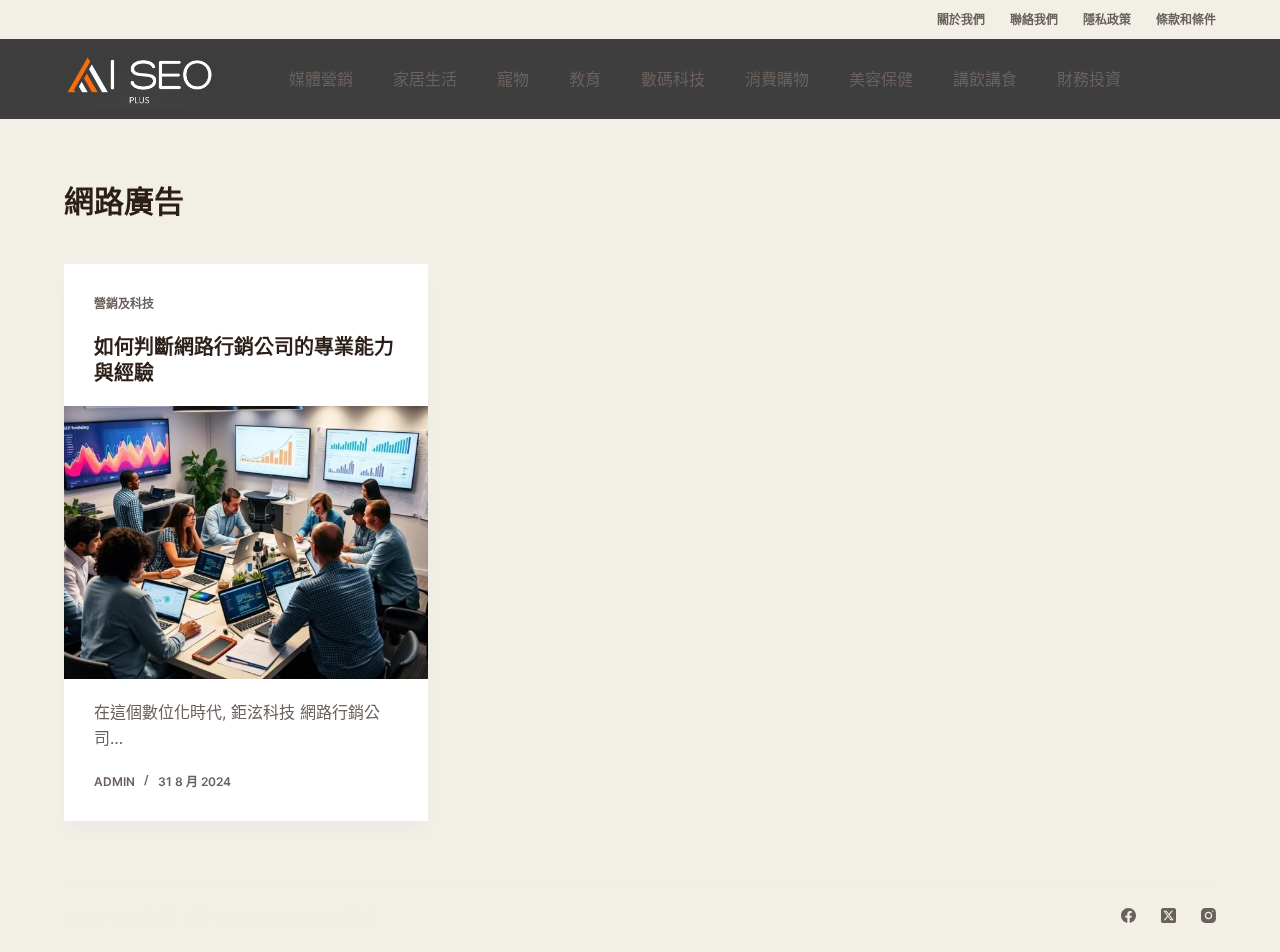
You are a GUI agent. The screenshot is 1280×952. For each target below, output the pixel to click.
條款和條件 (1186, 19)
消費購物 (777, 79)
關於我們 (961, 19)
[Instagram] (1208, 915)
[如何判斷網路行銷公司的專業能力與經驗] (246, 542)
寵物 (513, 79)
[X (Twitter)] (1168, 915)
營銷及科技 (124, 303)
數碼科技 (673, 79)
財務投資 (1089, 79)
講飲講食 (985, 79)
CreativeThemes (283, 917)
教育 (585, 79)
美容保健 (881, 79)
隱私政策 (1107, 19)
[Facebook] (1128, 915)
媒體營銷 (321, 79)
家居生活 (425, 79)
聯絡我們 (1034, 19)
